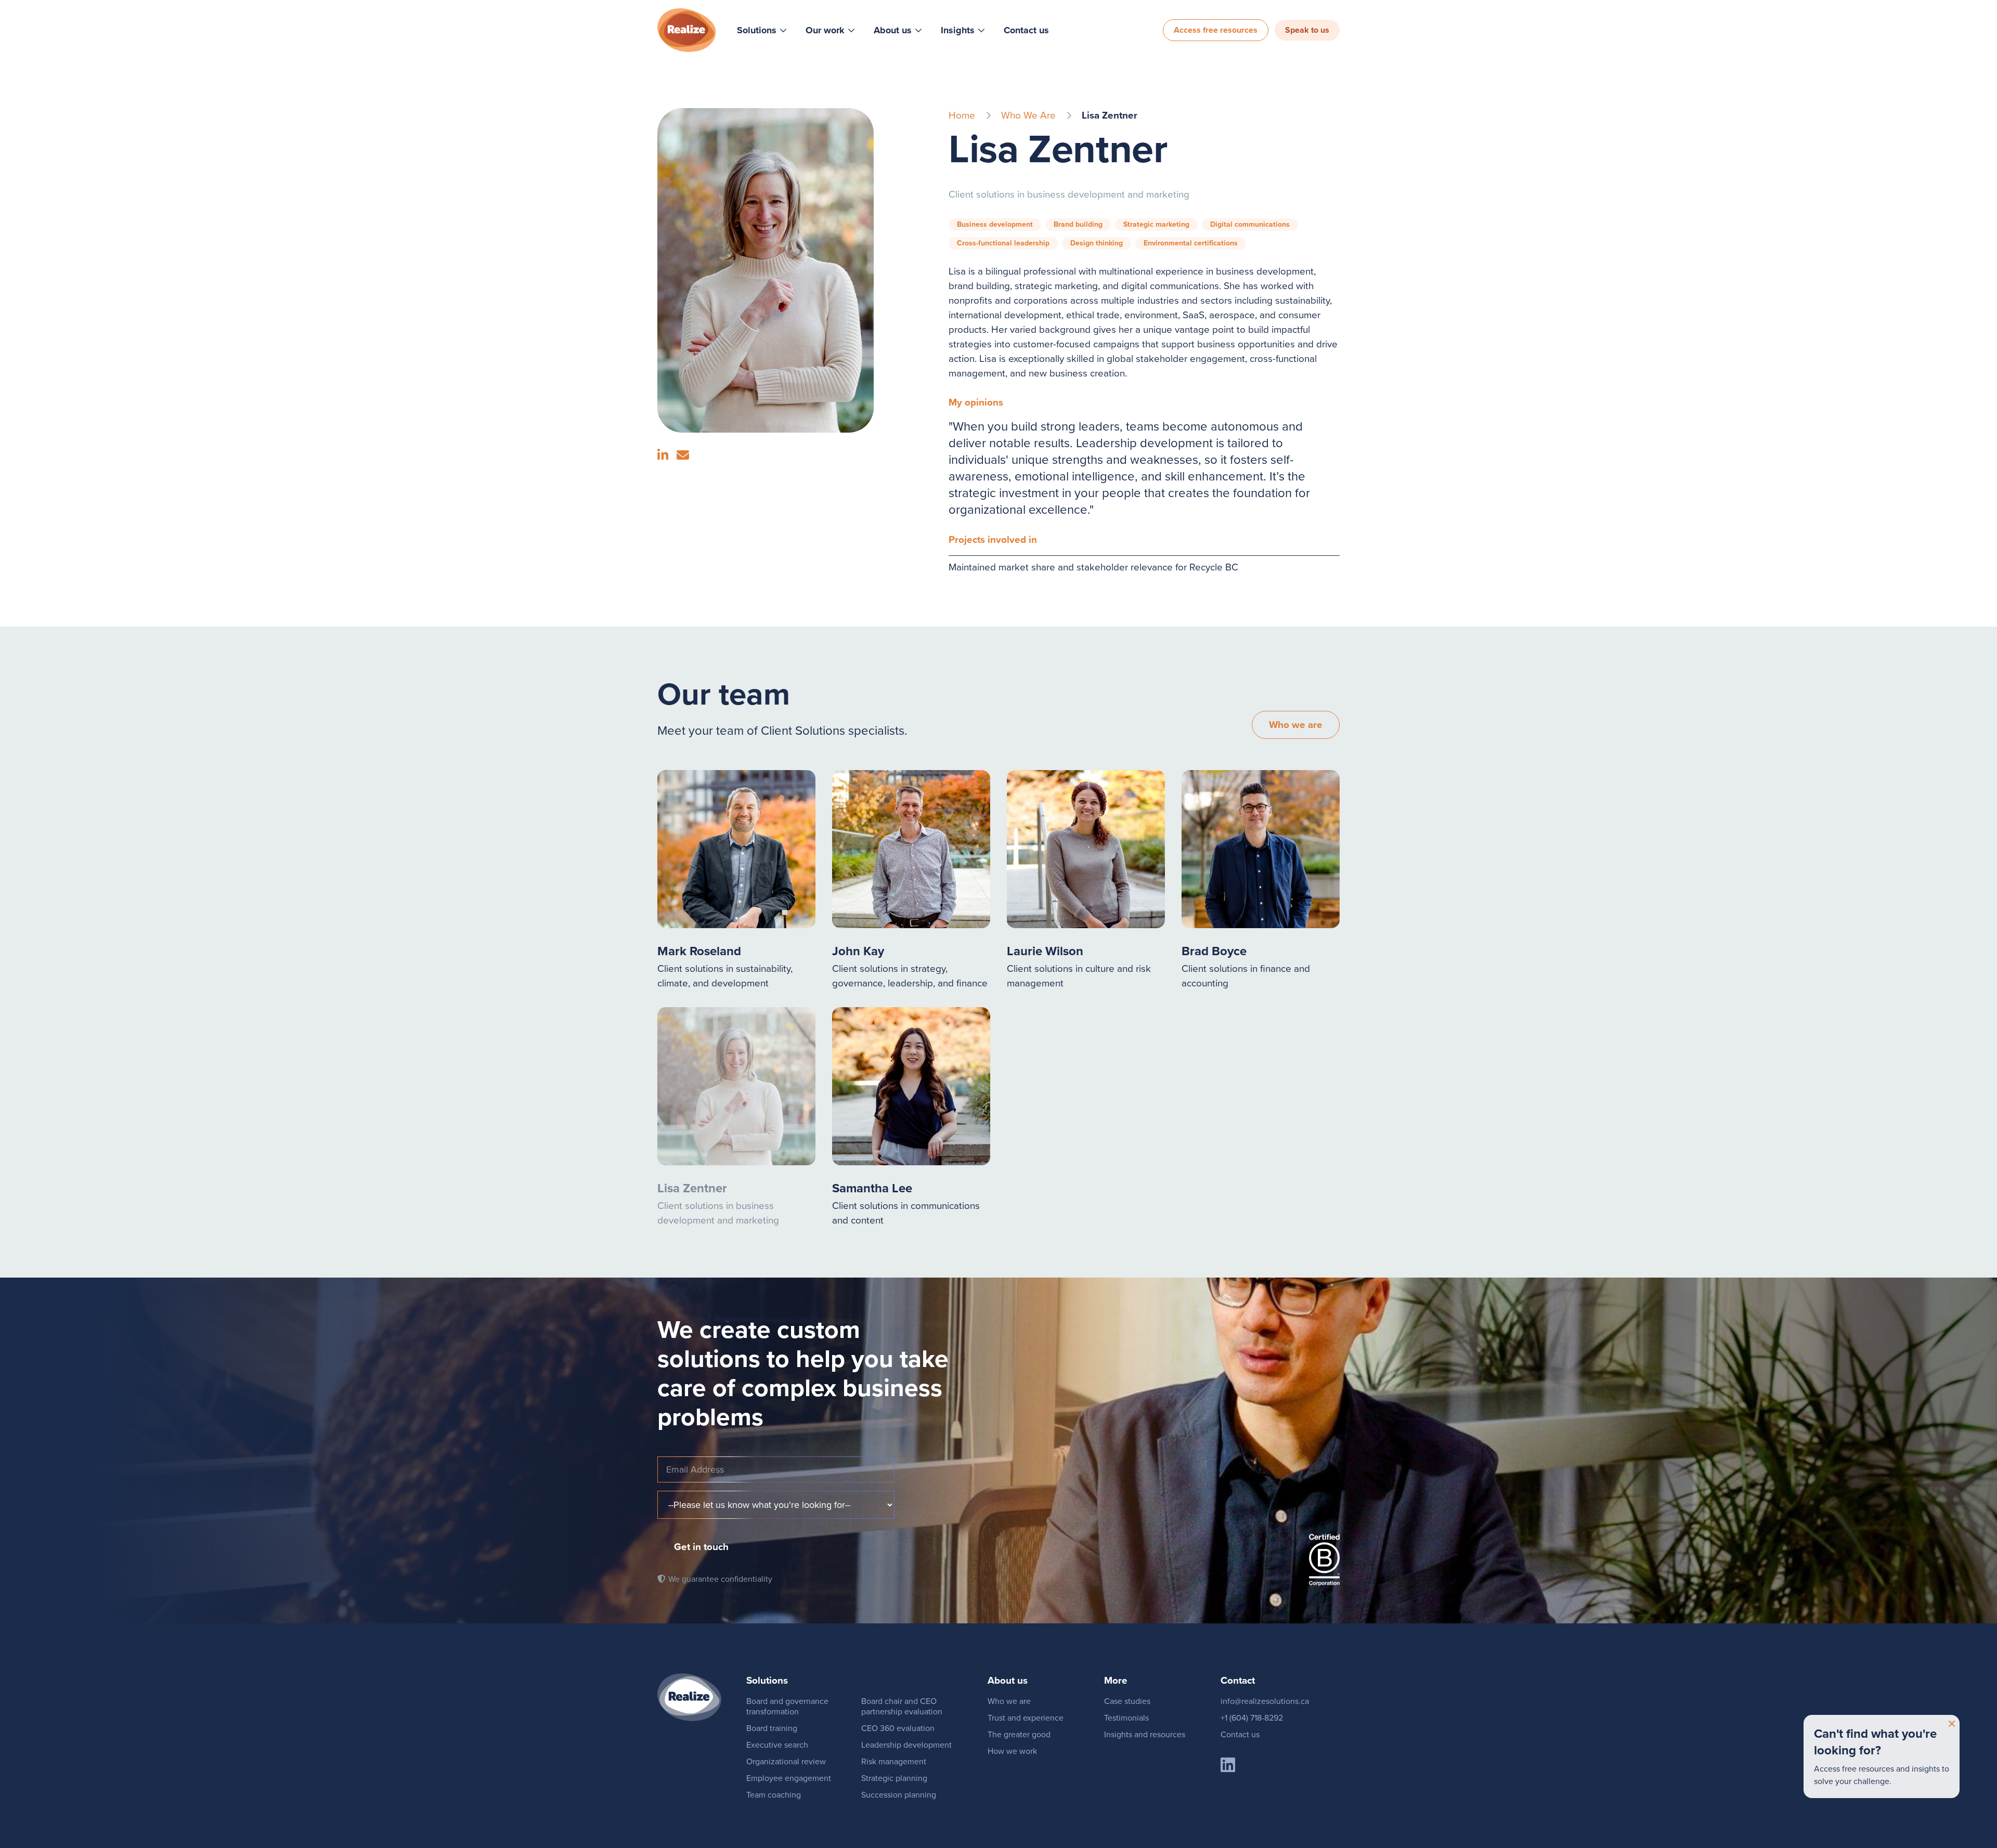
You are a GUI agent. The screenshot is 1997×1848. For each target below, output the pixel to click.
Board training (772, 1728)
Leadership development (906, 1745)
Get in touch (701, 1547)
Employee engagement (789, 1778)
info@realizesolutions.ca (1265, 1701)
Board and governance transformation (787, 1706)
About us (893, 30)
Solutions (757, 30)
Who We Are (1028, 115)
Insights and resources (1145, 1734)
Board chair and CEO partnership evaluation (902, 1706)
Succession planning (899, 1795)
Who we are (1296, 725)
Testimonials (1126, 1718)
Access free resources (1216, 30)
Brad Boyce (1214, 951)
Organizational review (786, 1761)
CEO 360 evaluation (898, 1728)
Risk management (894, 1761)
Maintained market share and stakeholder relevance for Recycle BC (1093, 567)
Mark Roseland (699, 951)
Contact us (1026, 30)
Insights (958, 30)
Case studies (1127, 1701)
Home (962, 115)
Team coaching (774, 1795)
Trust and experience (1026, 1718)
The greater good (1019, 1734)
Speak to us (1307, 30)
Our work (825, 30)
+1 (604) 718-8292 (1252, 1718)
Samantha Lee (872, 1188)
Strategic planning (894, 1778)
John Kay (858, 951)
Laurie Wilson (1045, 951)
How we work (1012, 1751)
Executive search (777, 1745)
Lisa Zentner (692, 1188)
